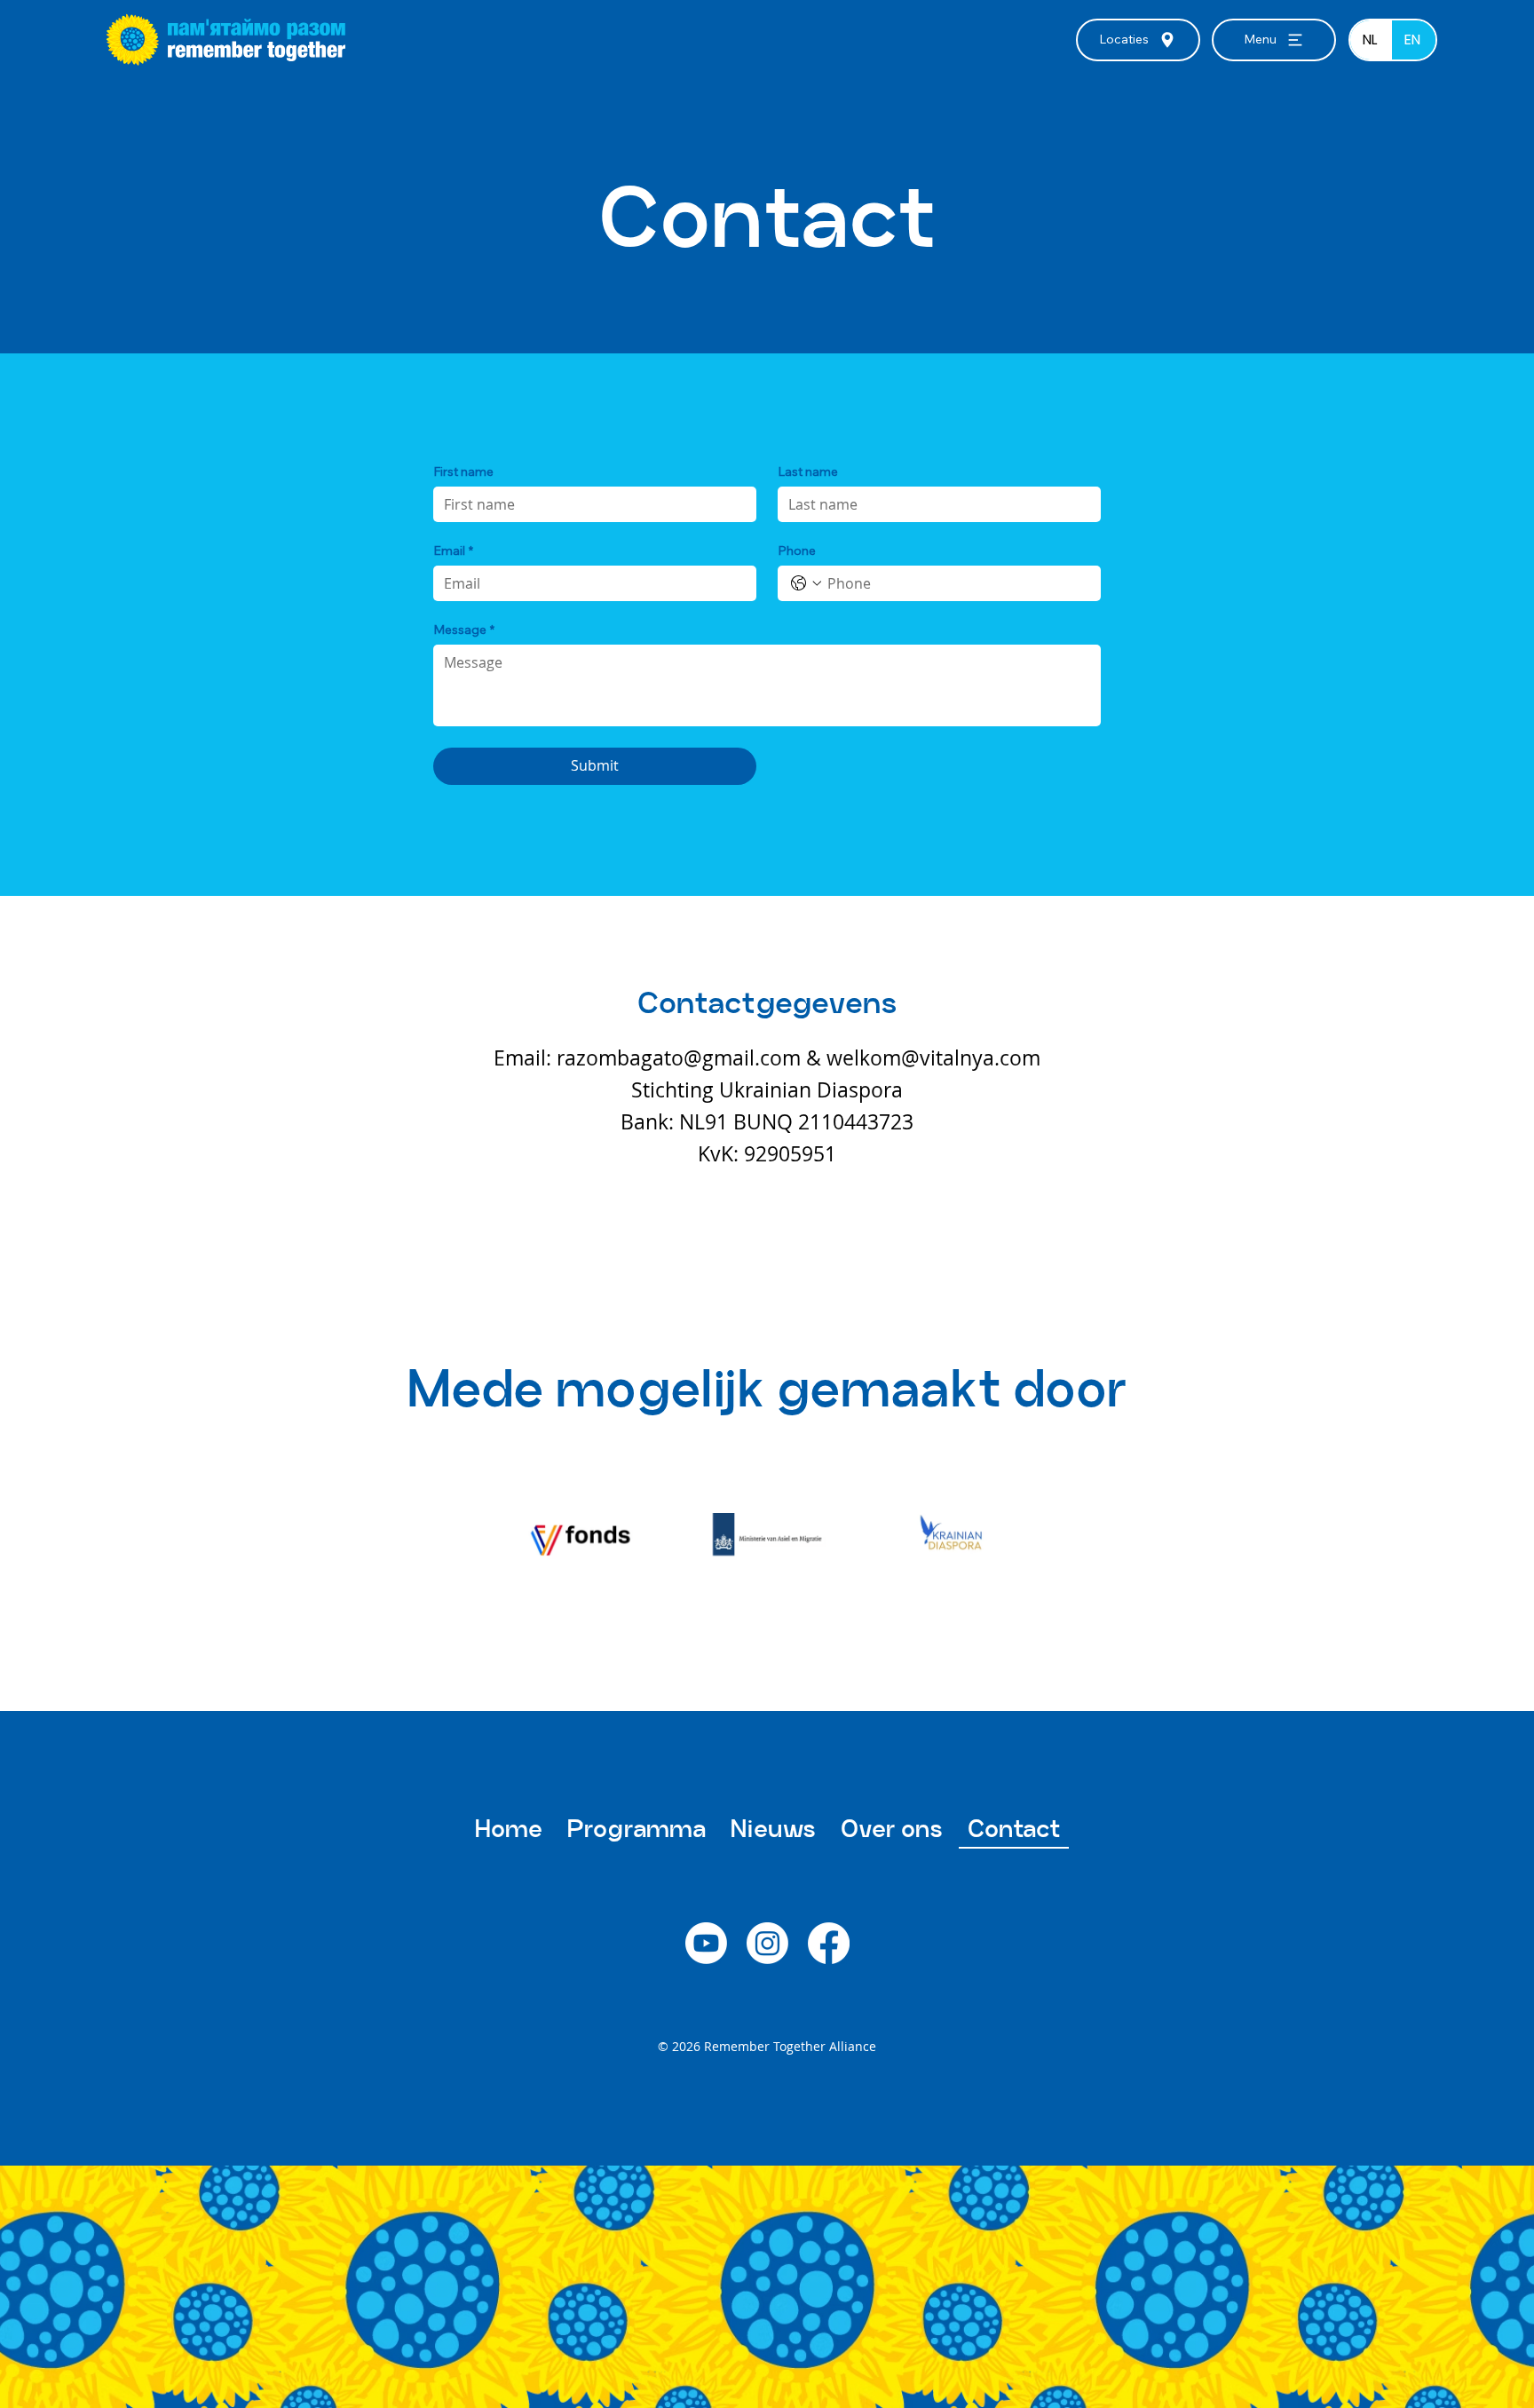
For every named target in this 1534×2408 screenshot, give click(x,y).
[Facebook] (829, 1943)
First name (463, 472)
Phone (797, 551)
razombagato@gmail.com (679, 1058)
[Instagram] (767, 1943)
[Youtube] (706, 1943)
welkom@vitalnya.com (933, 1058)
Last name (808, 472)
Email (453, 551)
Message (464, 630)
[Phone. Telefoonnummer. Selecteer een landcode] (806, 583)
